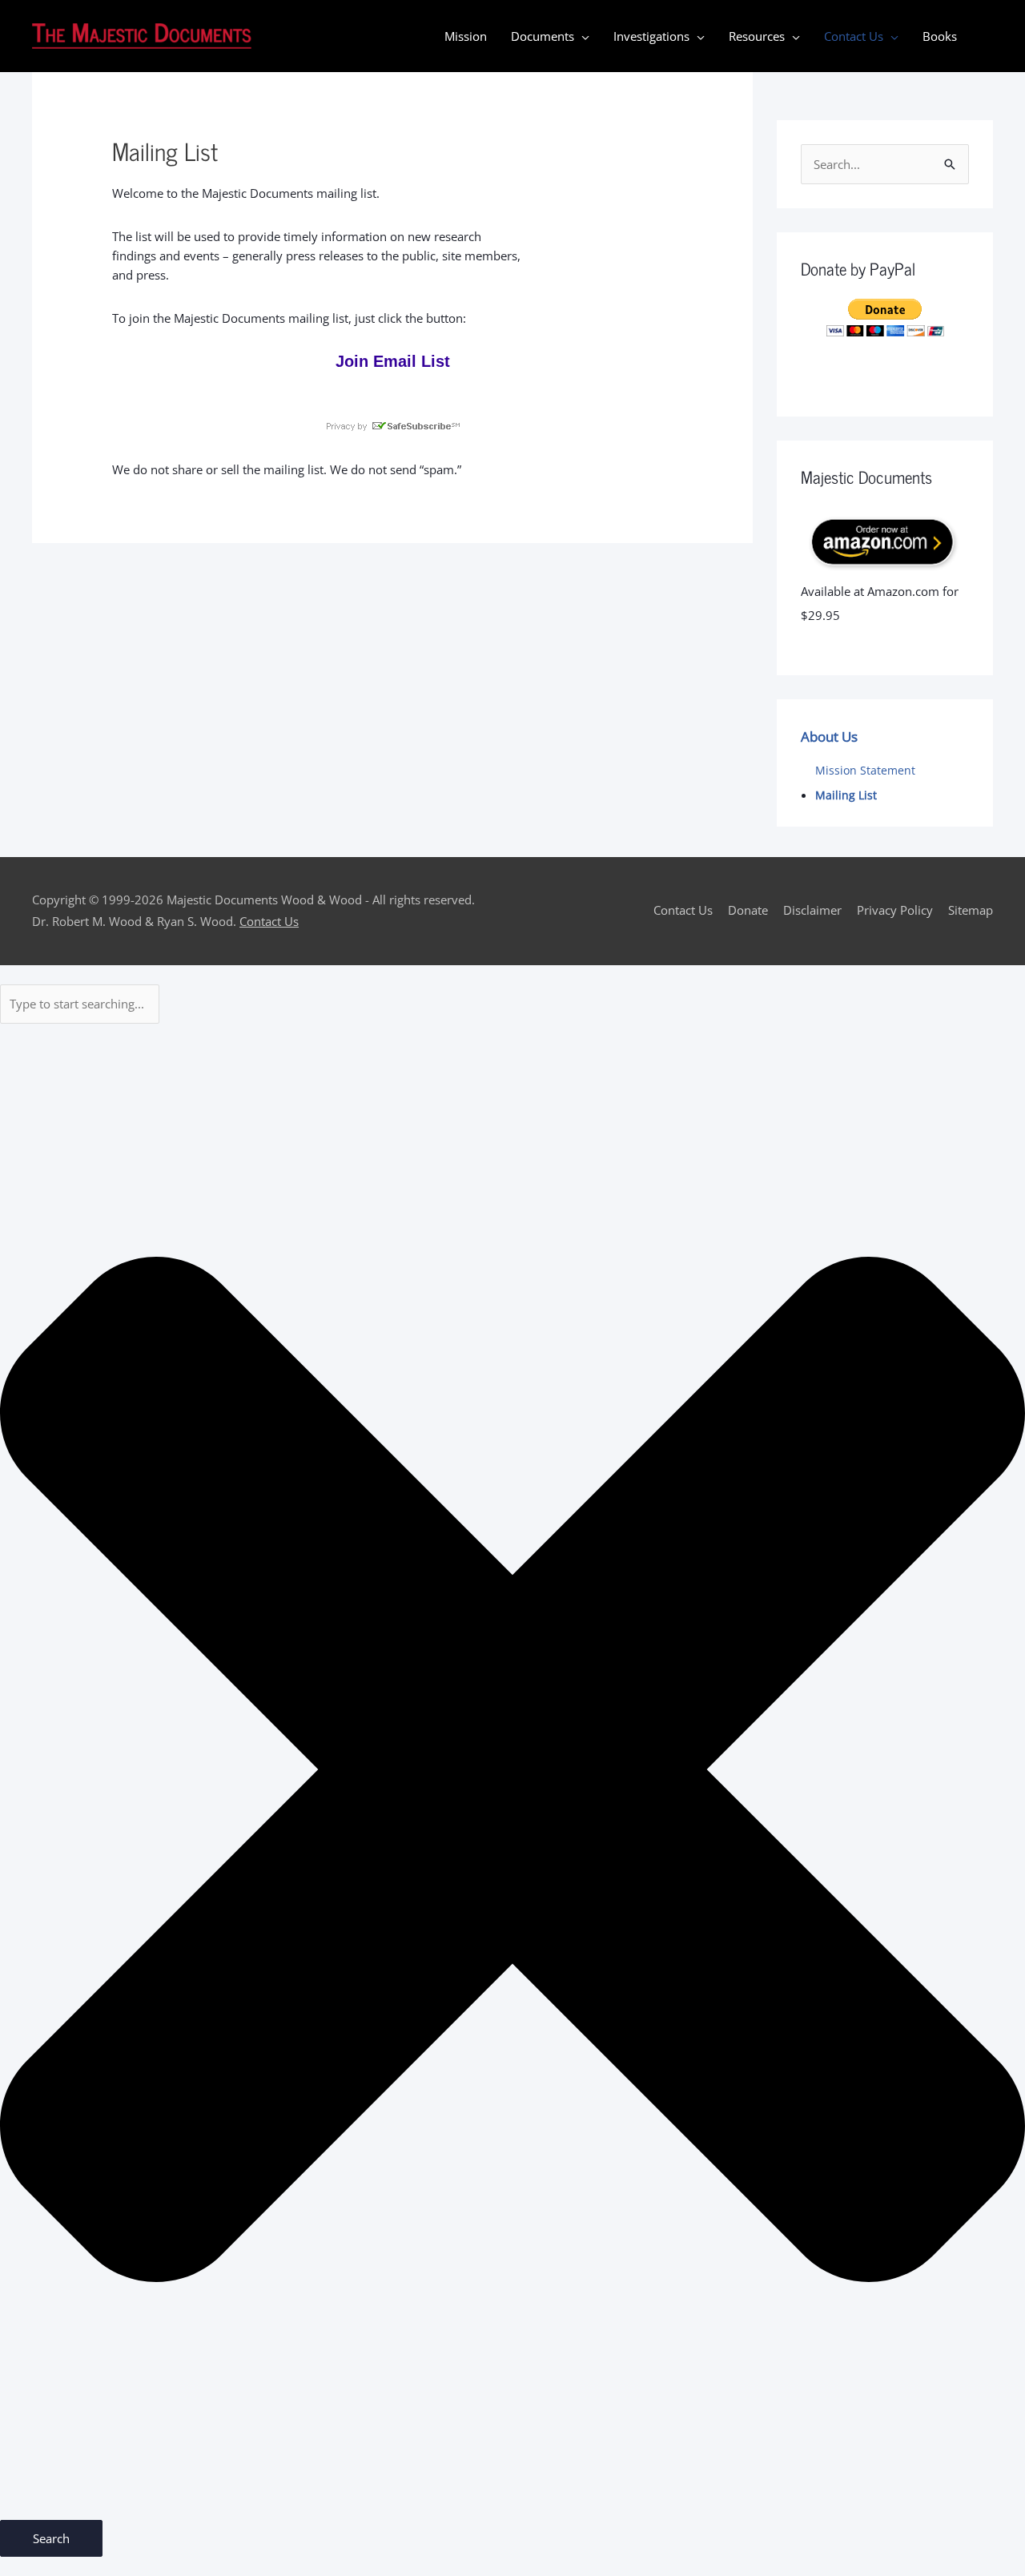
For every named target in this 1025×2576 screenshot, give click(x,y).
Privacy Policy (895, 910)
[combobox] (80, 1004)
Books (940, 36)
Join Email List (393, 361)
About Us (829, 737)
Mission (466, 36)
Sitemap (971, 910)
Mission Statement (865, 771)
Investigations (651, 36)
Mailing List (846, 795)
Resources (757, 36)
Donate (748, 910)
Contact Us (854, 36)
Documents (543, 36)
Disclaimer (812, 910)
